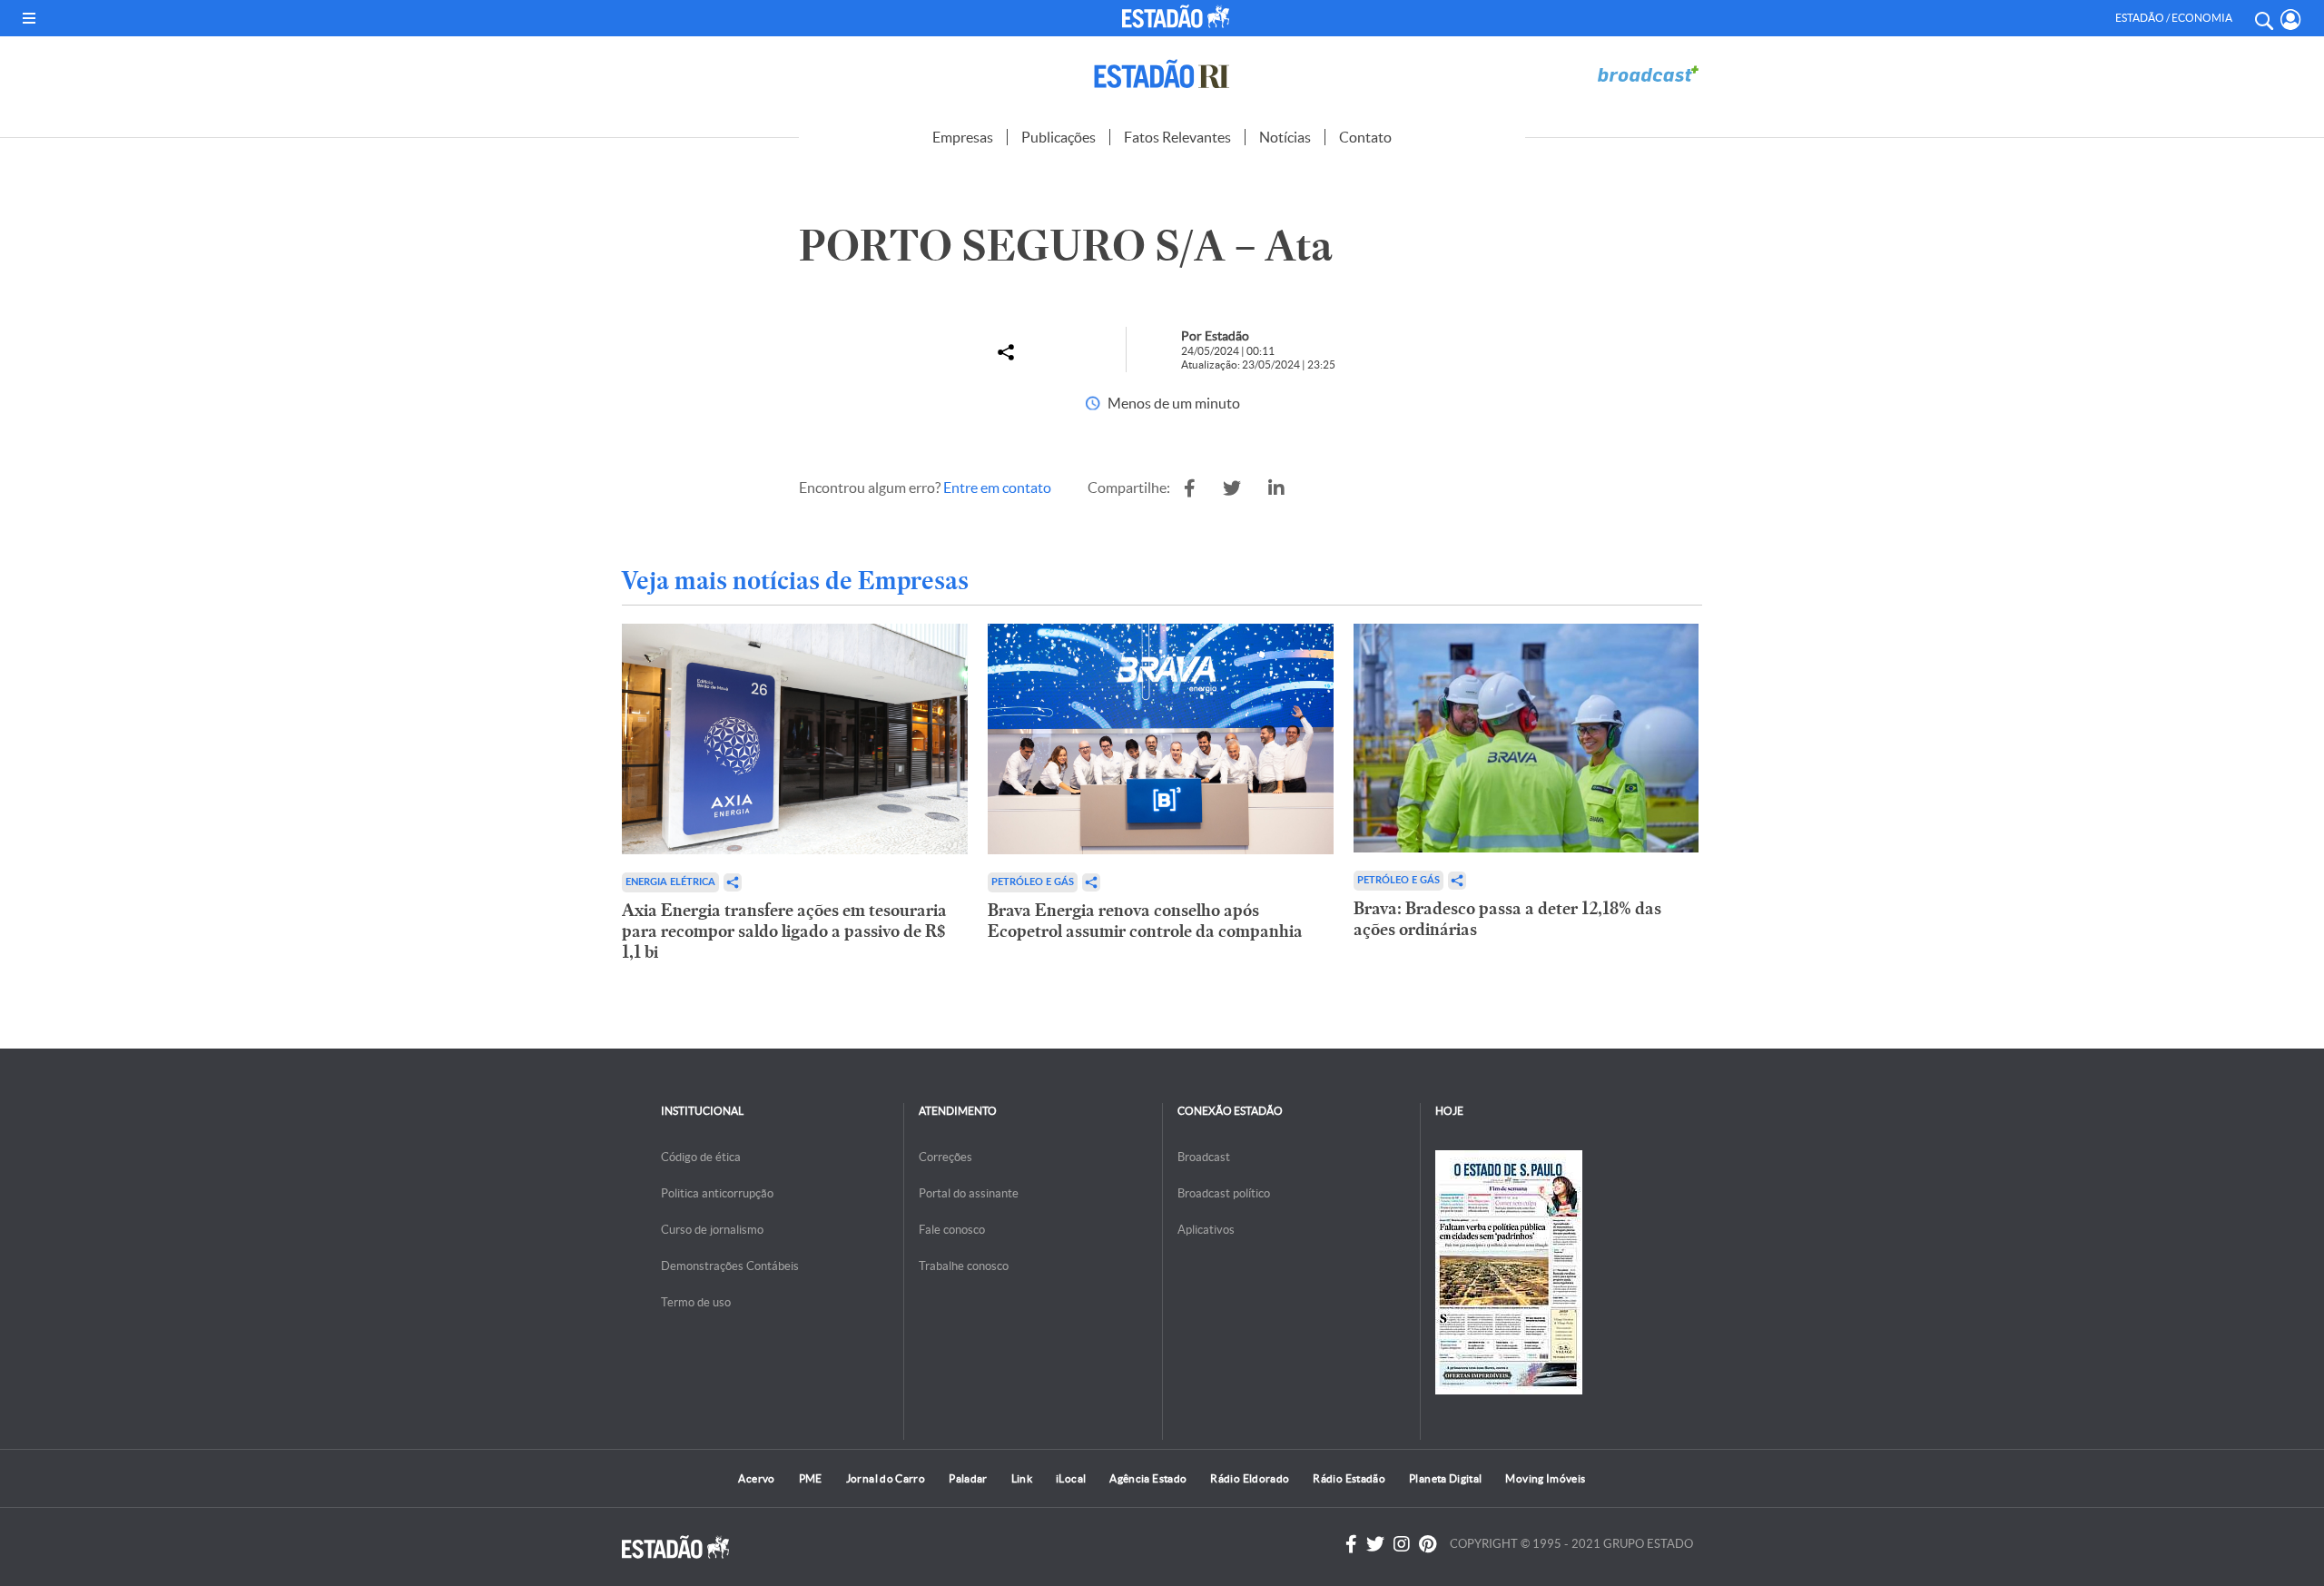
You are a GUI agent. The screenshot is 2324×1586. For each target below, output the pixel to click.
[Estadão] (1179, 16)
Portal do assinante (969, 1193)
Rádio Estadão (1349, 1478)
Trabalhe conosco (964, 1266)
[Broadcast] (1648, 74)
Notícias (1285, 137)
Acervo (756, 1478)
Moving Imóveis (1545, 1478)
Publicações (1059, 137)
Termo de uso (696, 1302)
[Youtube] (1428, 1544)
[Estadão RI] (1162, 74)
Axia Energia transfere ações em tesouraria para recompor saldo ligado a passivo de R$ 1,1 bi (784, 931)
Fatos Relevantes (1177, 137)
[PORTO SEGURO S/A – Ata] (1190, 488)
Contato (1365, 137)
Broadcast (1204, 1157)
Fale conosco (952, 1230)
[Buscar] (2263, 18)
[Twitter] (1375, 1544)
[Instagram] (1402, 1544)
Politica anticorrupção (717, 1193)
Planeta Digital (1445, 1478)
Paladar (968, 1478)
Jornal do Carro (886, 1478)
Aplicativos (1206, 1230)
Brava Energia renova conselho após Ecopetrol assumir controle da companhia (1145, 921)
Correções (945, 1157)
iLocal (1071, 1478)
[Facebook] (1351, 1544)
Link (1022, 1478)
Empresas (963, 137)
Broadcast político (1224, 1193)
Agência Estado (1148, 1478)
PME (811, 1478)
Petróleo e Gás (1033, 882)
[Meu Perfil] (2291, 20)
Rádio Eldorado (1250, 1478)
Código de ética (701, 1157)
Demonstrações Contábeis (730, 1266)
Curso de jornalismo (712, 1230)
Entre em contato (997, 488)
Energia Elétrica (670, 882)
